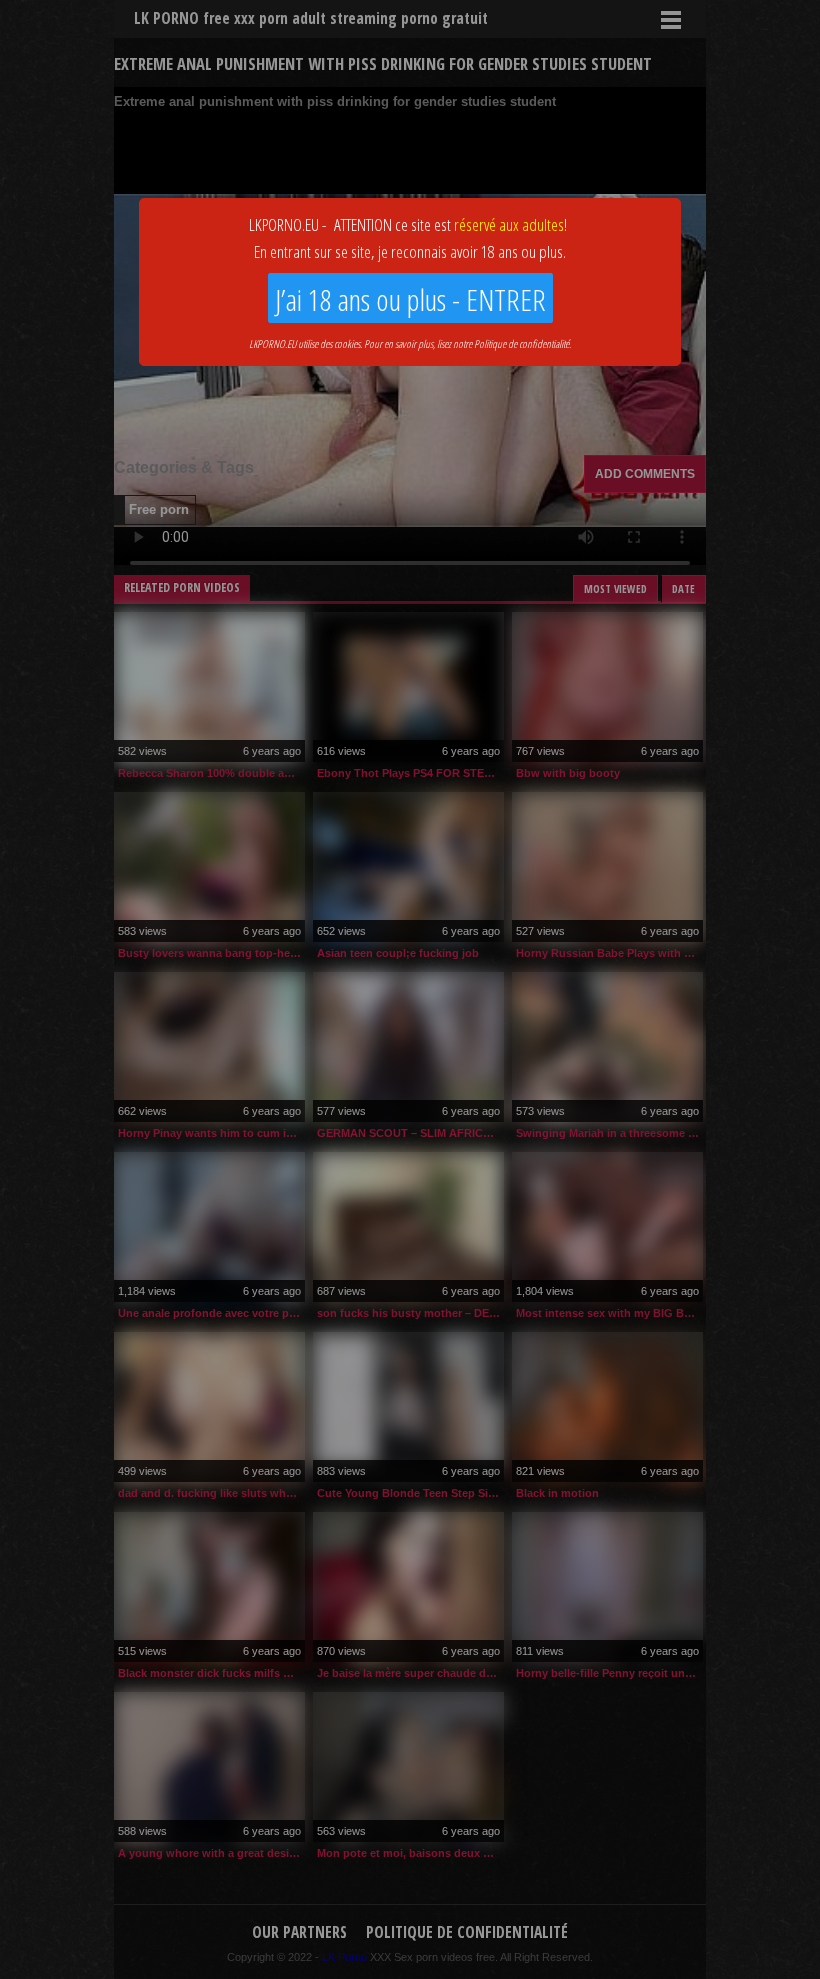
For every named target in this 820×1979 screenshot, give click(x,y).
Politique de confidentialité (521, 343)
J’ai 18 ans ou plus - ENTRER (410, 299)
